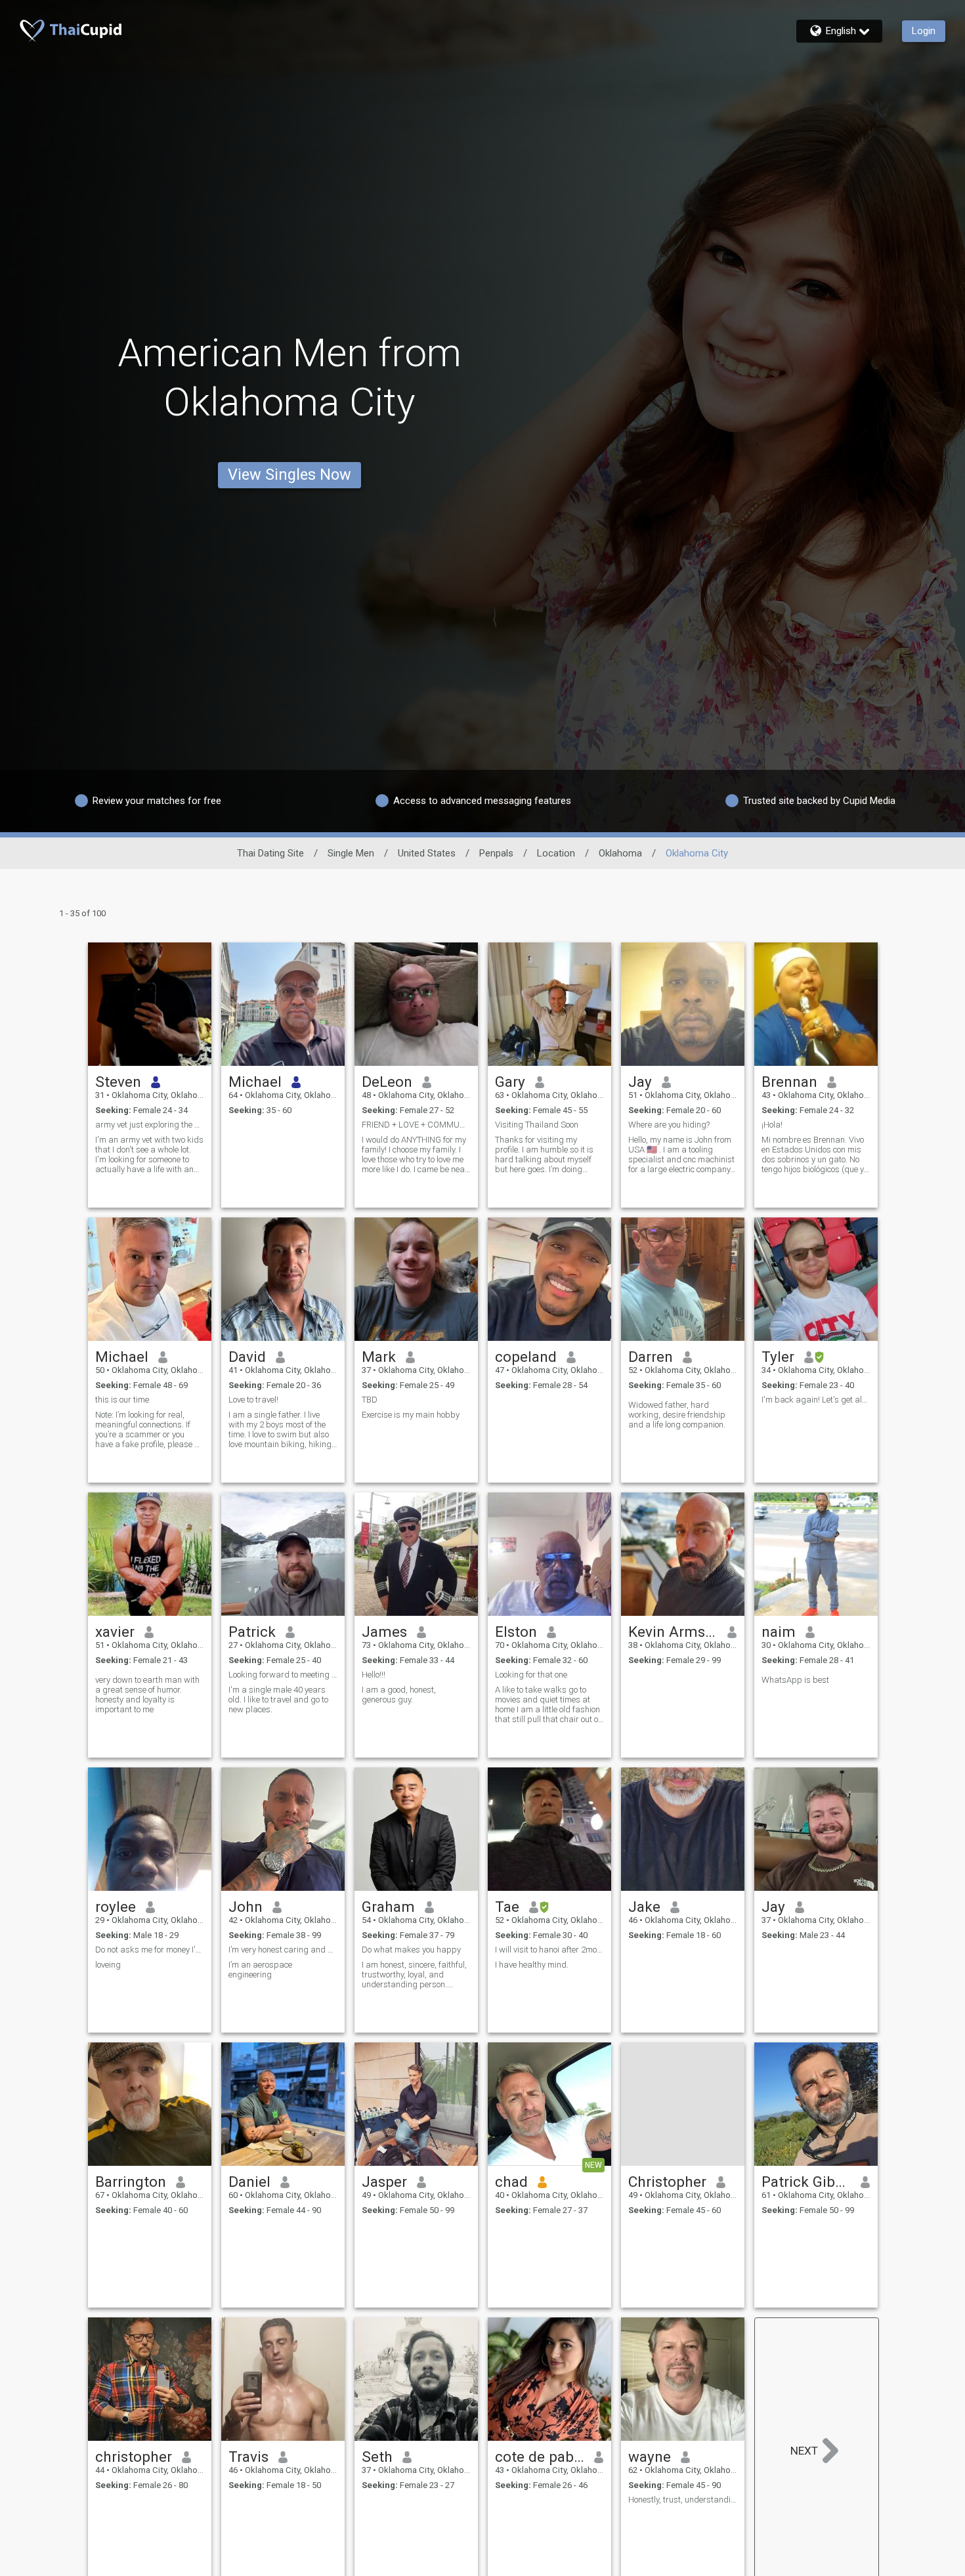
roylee (116, 1907)
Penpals (496, 853)
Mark (379, 1357)
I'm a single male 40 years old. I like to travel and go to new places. (278, 1700)
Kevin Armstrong (673, 1632)
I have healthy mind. (532, 1965)
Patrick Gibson (806, 2182)
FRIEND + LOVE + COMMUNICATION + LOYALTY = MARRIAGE (416, 1125)
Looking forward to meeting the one (283, 1675)
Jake (644, 1907)
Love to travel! (253, 1400)
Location (556, 853)
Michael (255, 1082)
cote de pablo (540, 2457)
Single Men (351, 853)
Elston (516, 1632)
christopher (134, 2457)
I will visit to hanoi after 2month (549, 1950)
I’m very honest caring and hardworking (283, 1950)
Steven (118, 1082)
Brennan (789, 1082)
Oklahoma (620, 853)
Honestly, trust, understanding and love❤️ (683, 2500)
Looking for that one (531, 1675)
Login (924, 31)
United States (427, 853)
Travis (248, 2457)
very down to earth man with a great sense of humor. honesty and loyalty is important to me (147, 1695)
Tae (507, 1907)
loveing (108, 1965)
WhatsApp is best (795, 1680)
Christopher (667, 2182)
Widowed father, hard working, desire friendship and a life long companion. (677, 1415)
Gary (510, 1082)
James (384, 1632)
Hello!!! (374, 1675)
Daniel (249, 2182)
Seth (377, 2457)
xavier (115, 1632)
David (247, 1357)
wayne (650, 2457)
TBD (370, 1400)
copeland (526, 1357)
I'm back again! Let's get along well (816, 1400)
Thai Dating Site (270, 853)
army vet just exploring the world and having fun (150, 1125)
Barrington (131, 2182)
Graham (388, 1907)
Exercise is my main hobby (411, 1415)
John (246, 1907)
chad (511, 2182)
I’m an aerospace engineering (260, 1970)
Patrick (252, 1632)
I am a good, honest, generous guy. (399, 1695)
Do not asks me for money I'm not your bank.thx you (150, 1950)
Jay (640, 1082)
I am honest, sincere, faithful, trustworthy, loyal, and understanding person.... (414, 1974)
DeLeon (387, 1082)
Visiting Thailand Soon (537, 1125)
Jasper (384, 2182)
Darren (651, 1357)
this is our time (122, 1400)
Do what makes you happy (411, 1950)
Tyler (778, 1357)
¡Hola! (772, 1125)
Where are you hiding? (669, 1125)
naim (779, 1632)
